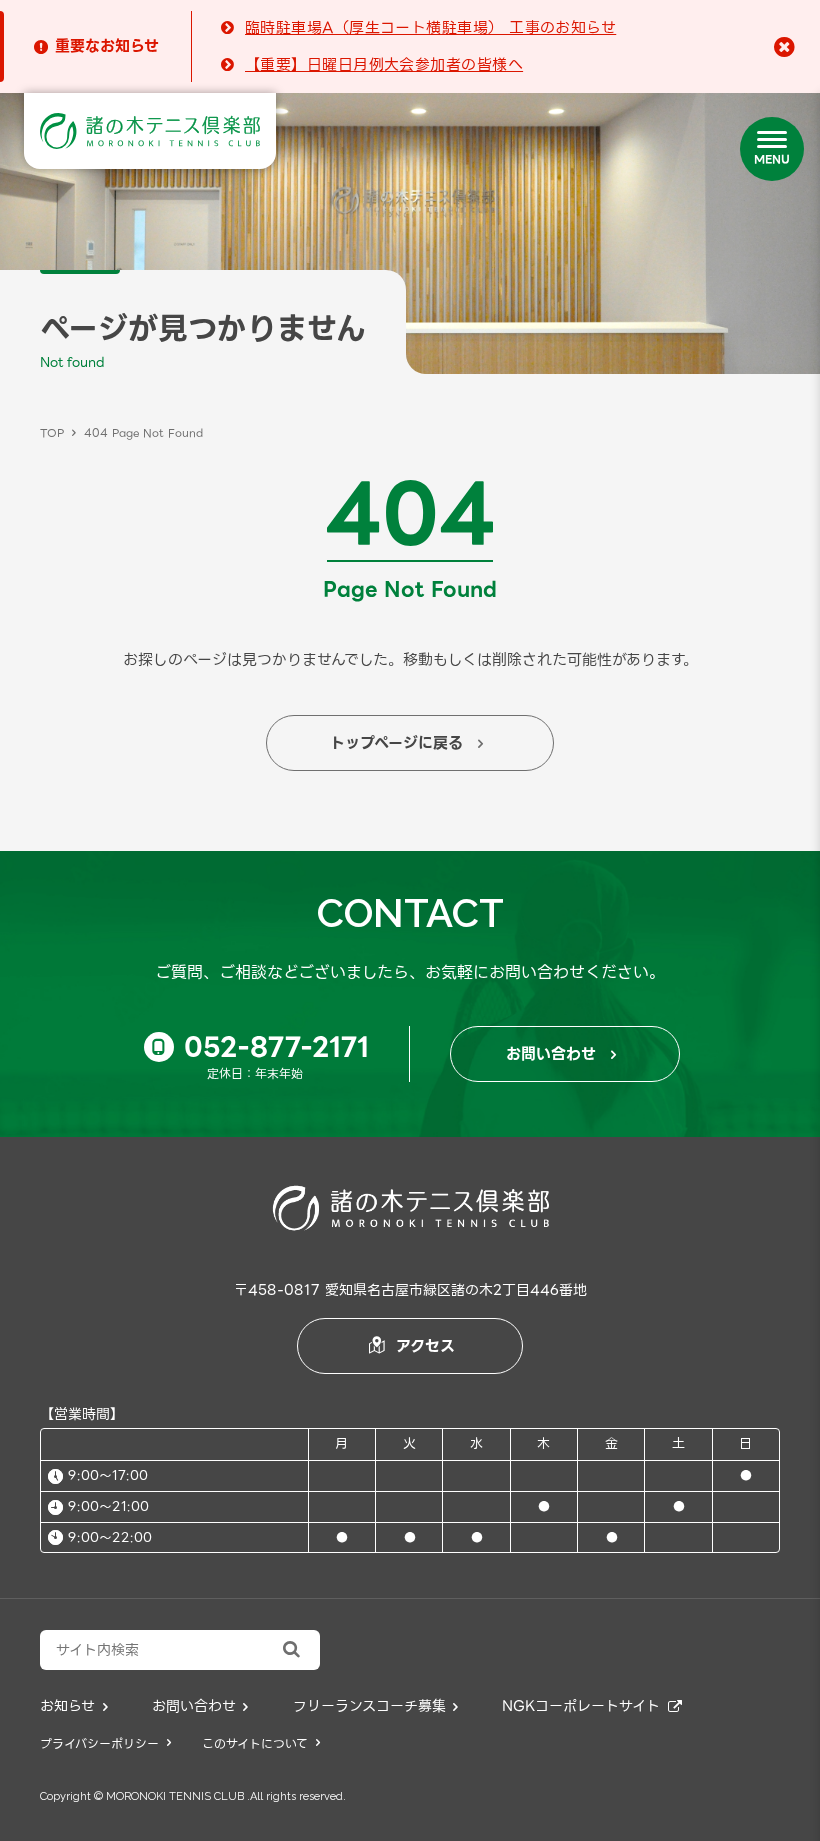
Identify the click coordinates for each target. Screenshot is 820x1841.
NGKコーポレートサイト (592, 1706)
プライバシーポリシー (105, 1743)
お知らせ (74, 1706)
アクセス (412, 1346)
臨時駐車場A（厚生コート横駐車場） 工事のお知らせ (430, 28)
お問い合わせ (561, 1054)
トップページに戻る (406, 743)
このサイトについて (261, 1743)
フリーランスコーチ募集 (376, 1706)
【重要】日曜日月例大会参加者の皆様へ (384, 65)
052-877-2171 (260, 1047)
